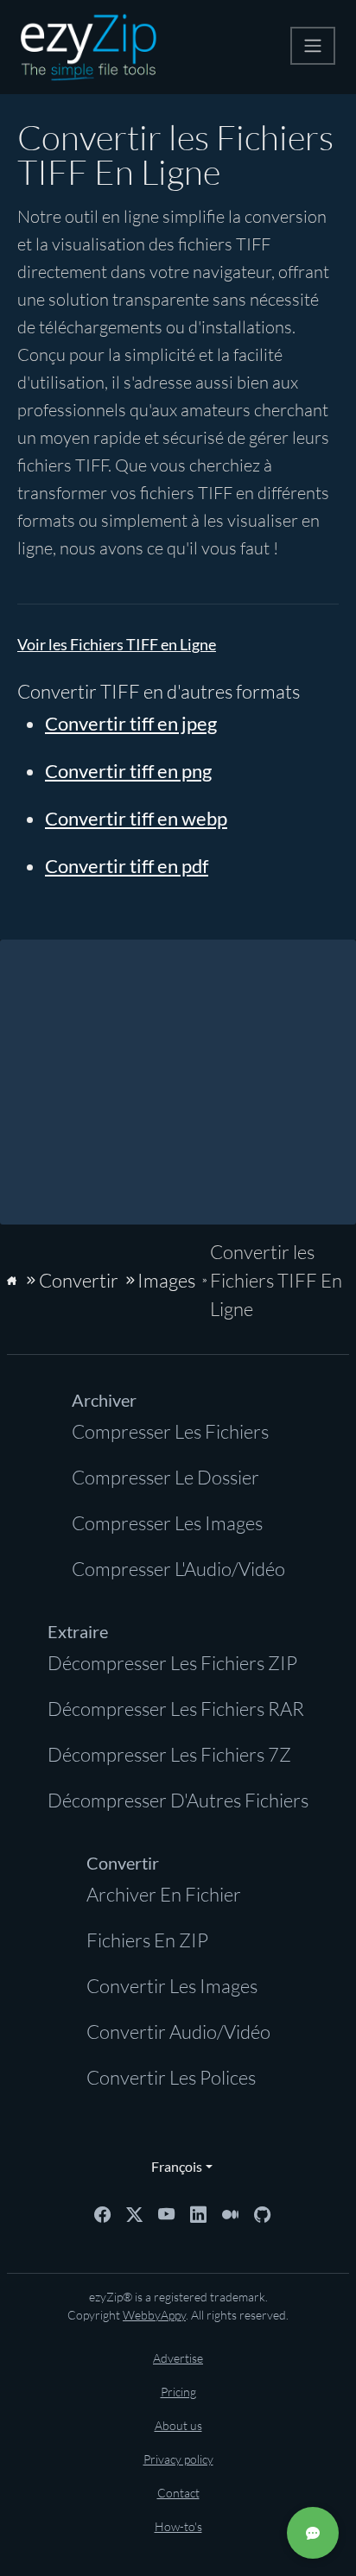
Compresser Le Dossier (165, 1477)
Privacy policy (178, 2459)
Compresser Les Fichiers (170, 1431)
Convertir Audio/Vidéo (178, 2032)
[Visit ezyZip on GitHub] (262, 2212)
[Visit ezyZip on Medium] (230, 2212)
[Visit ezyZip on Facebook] (102, 2212)
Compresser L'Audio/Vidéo (178, 1569)
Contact (178, 2493)
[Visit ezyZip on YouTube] (166, 2212)
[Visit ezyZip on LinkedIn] (198, 2212)
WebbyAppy (154, 2315)
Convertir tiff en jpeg (131, 723)
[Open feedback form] (313, 2533)
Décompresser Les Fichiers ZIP (172, 1663)
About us (178, 2425)
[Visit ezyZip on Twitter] (134, 2212)
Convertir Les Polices (171, 2077)
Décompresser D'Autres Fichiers (178, 1800)
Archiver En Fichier (164, 1894)
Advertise (178, 2358)
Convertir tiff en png (128, 771)
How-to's (178, 2526)
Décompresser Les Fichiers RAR (176, 1709)
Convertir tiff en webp (136, 818)
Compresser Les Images (167, 1523)
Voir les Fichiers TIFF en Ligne (117, 644)
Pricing (178, 2392)
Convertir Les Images (172, 1986)
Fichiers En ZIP (147, 1940)
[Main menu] (313, 46)
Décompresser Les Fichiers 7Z (169, 1754)
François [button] (173, 2166)
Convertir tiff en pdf (127, 866)
